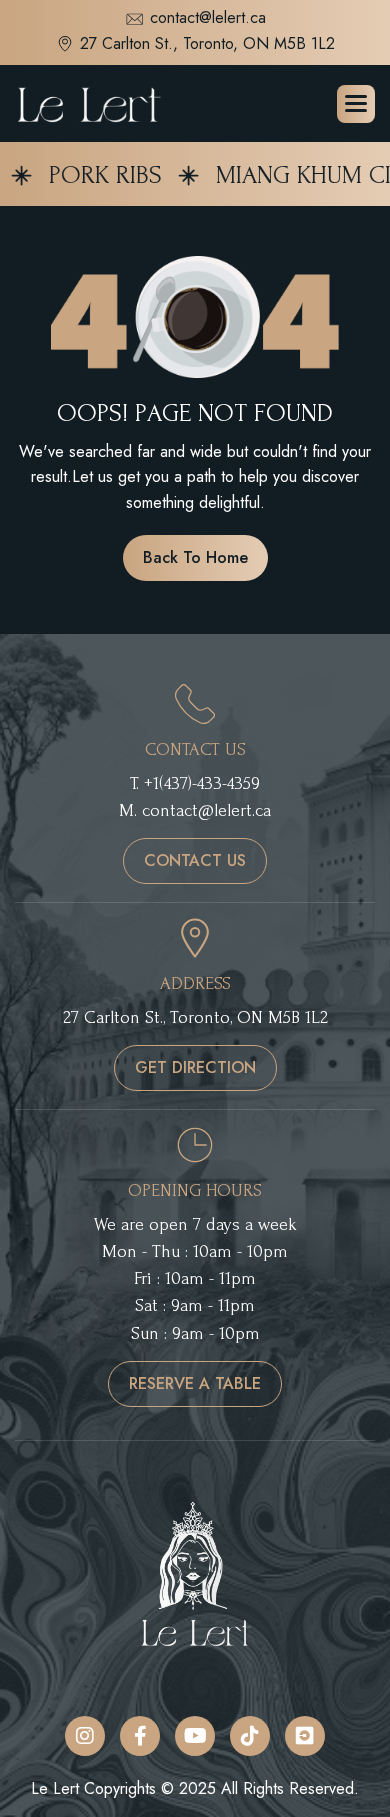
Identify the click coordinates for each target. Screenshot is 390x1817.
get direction (195, 1067)
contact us (195, 860)
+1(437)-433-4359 (202, 783)
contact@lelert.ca (208, 19)
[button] (356, 104)
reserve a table (195, 1383)
